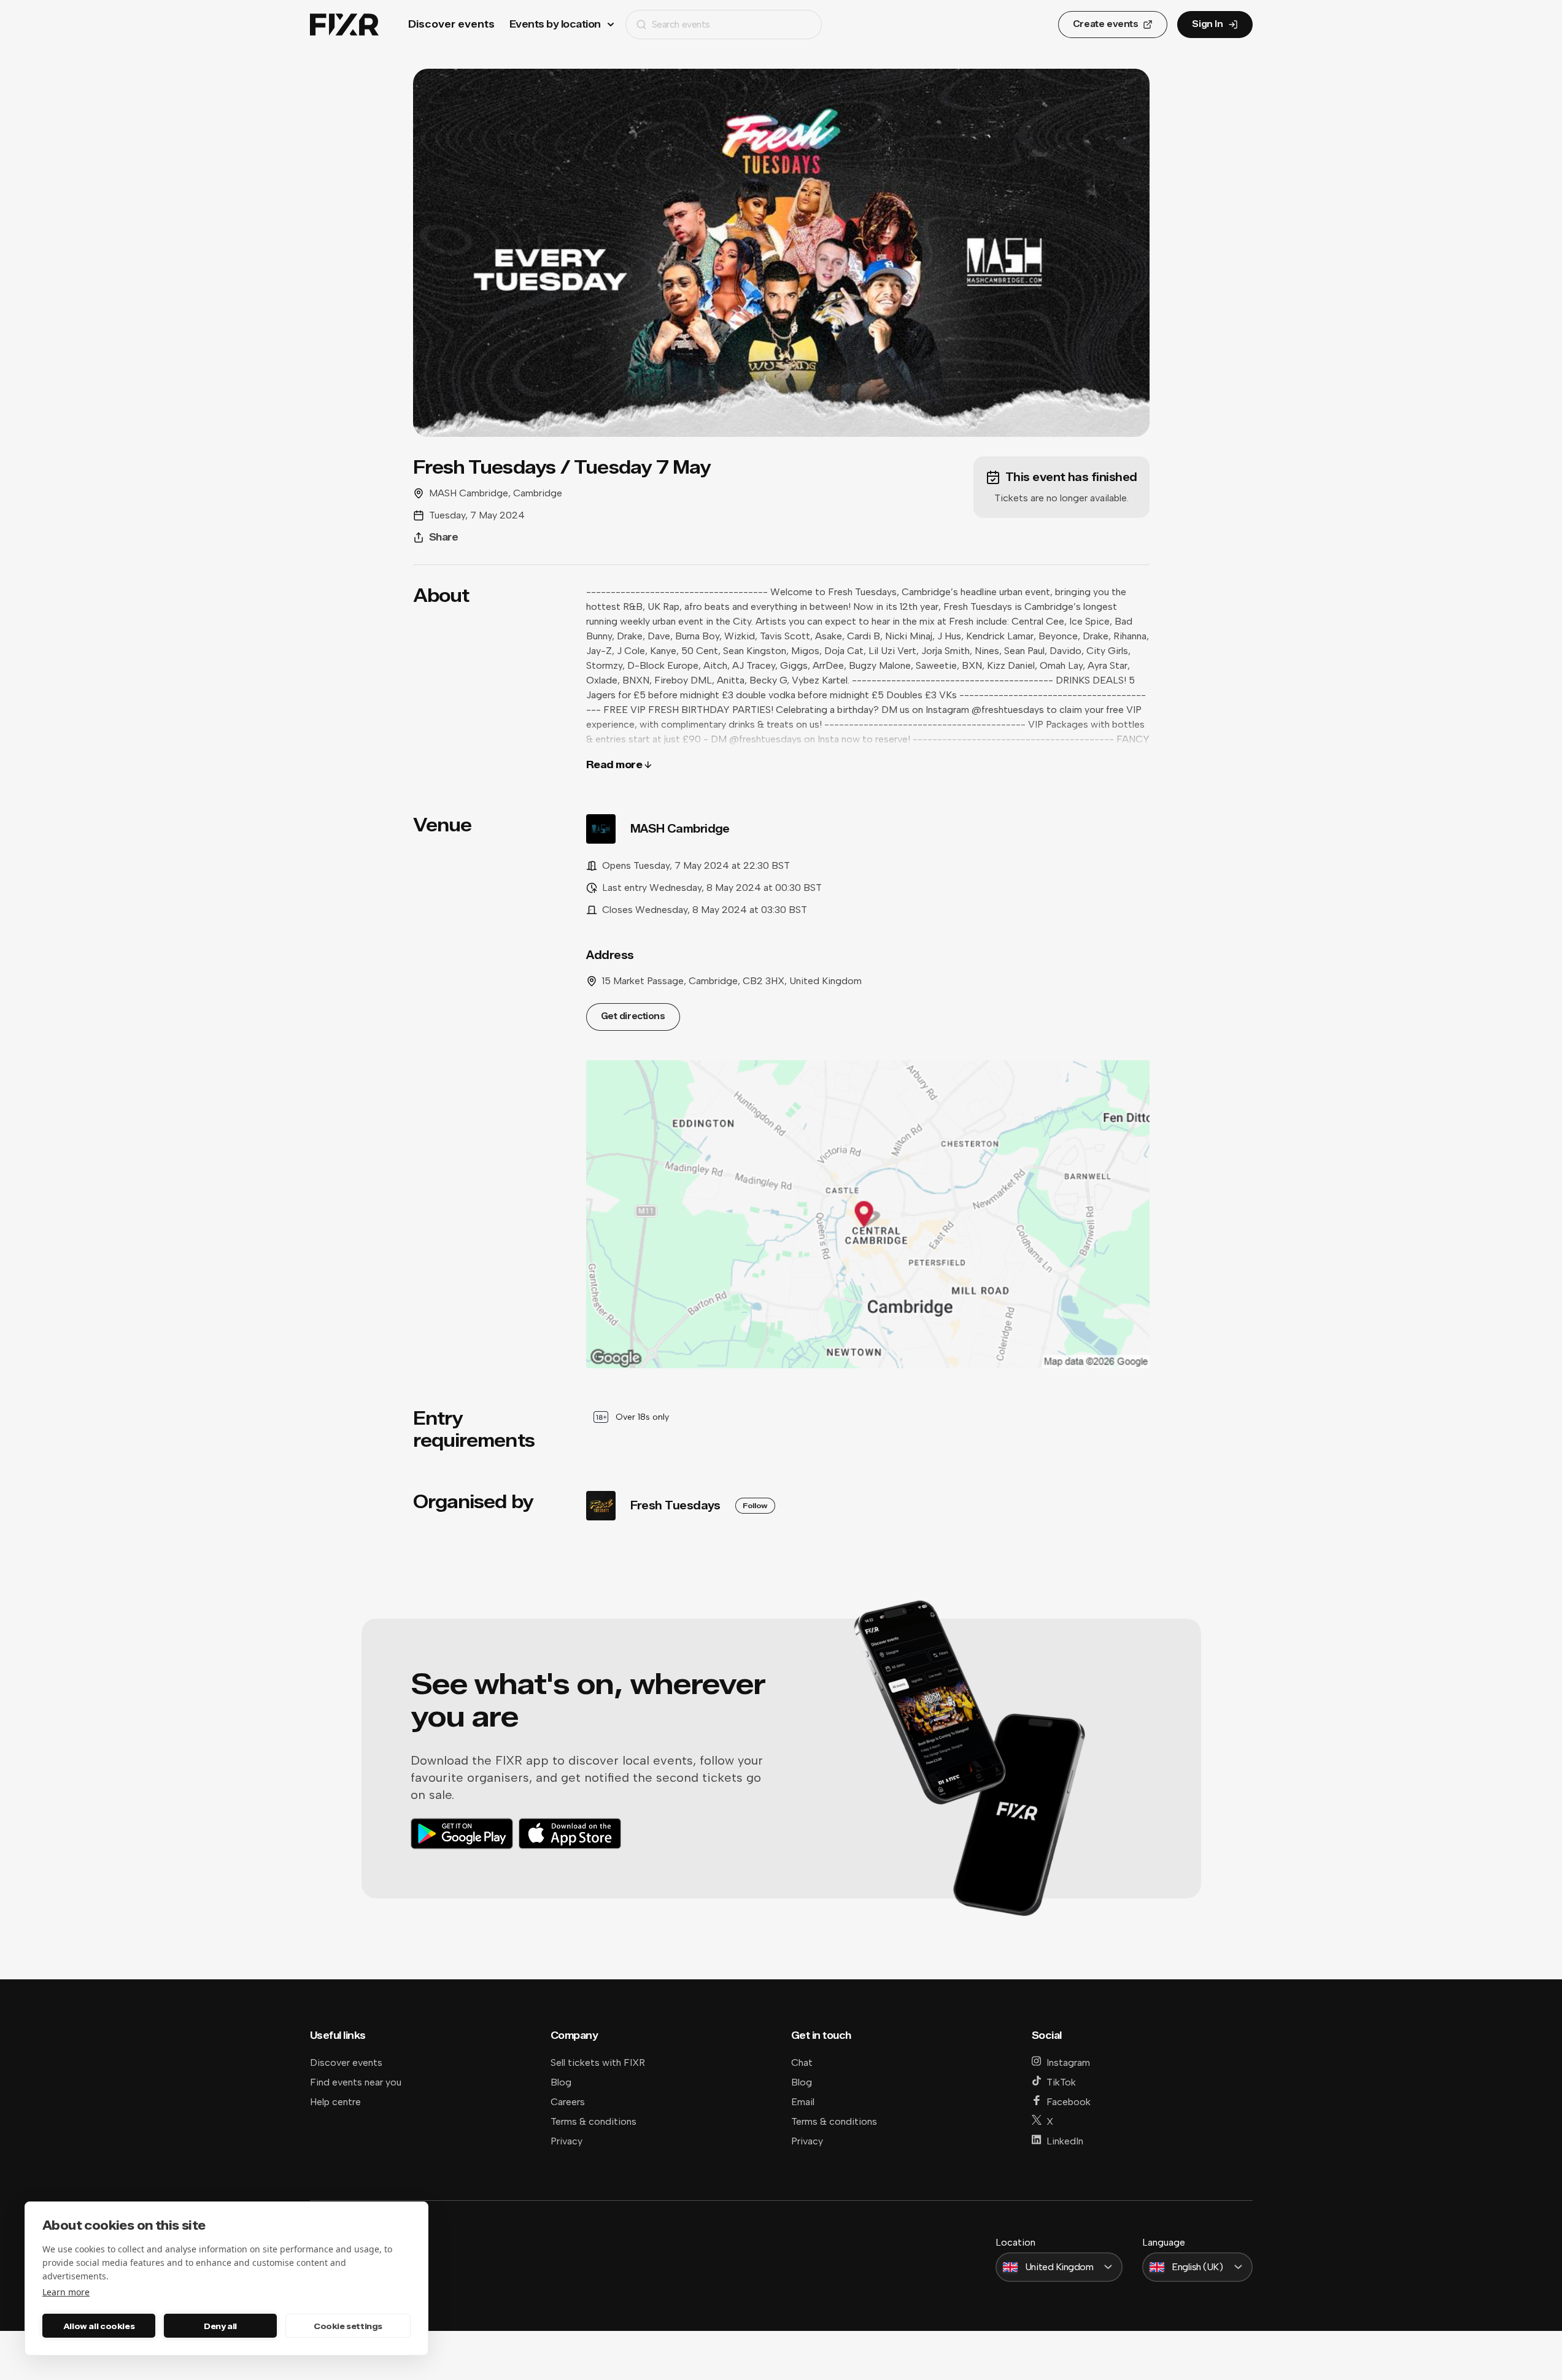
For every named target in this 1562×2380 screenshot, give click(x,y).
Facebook (1069, 2102)
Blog (561, 2082)
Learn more (66, 2292)
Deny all (220, 2326)
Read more (614, 765)
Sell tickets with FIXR (598, 2062)
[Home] (344, 25)
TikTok (1061, 2082)
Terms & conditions (593, 2121)
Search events (681, 24)
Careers (568, 2102)
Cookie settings (348, 2326)
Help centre (335, 2102)
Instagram (1068, 2062)
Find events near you (356, 2082)
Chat (802, 2062)
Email (803, 2102)
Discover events (451, 24)
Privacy (566, 2141)
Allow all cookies (99, 2326)
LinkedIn (1065, 2141)
